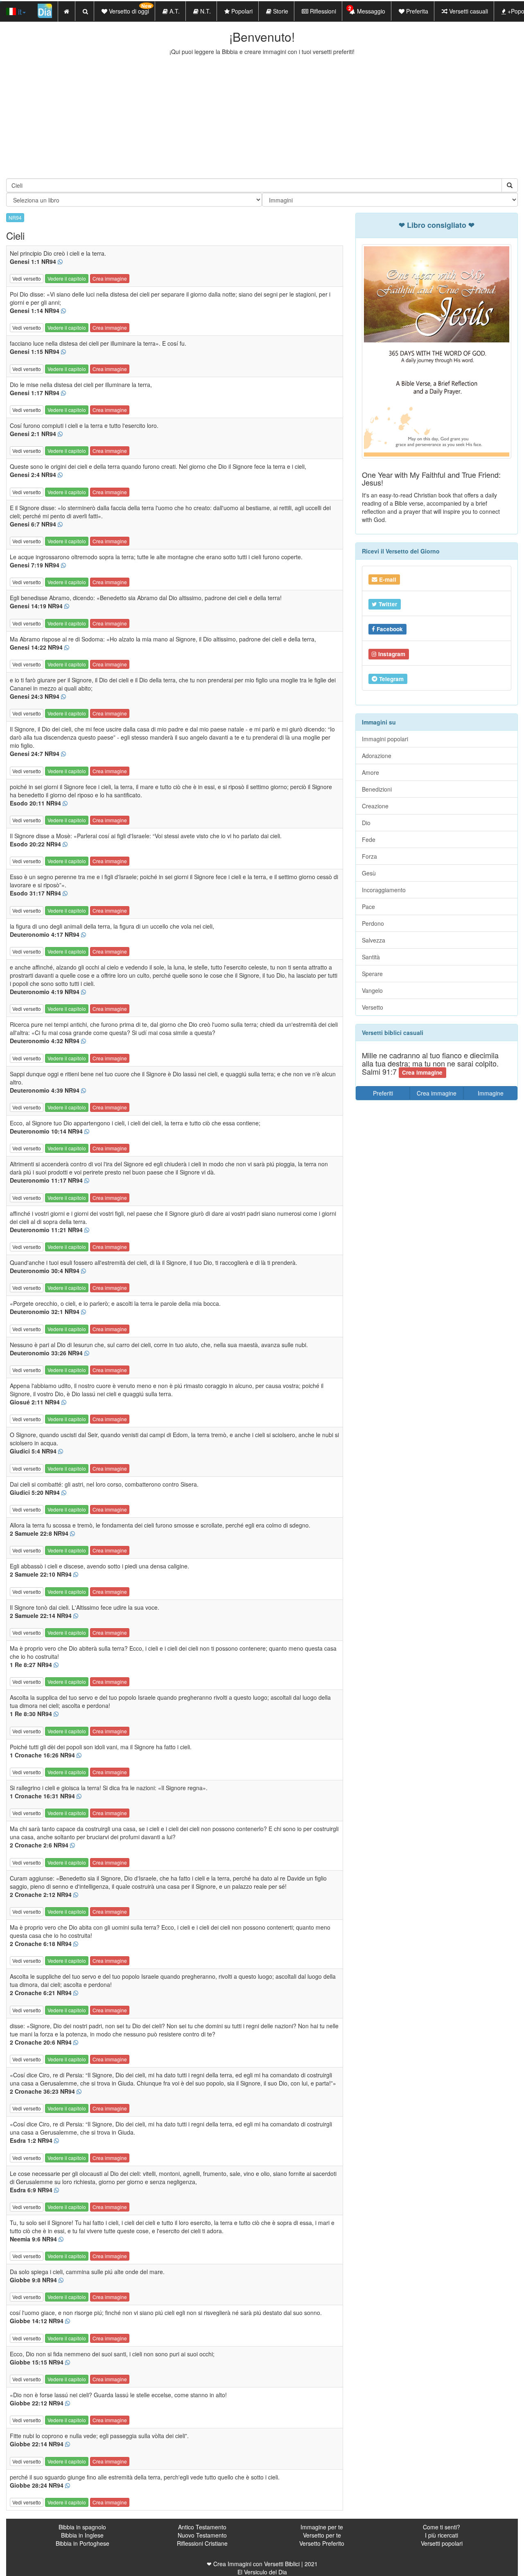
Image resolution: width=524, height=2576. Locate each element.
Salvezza (374, 940)
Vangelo (372, 990)
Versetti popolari (442, 2543)
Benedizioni (377, 789)
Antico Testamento (202, 2527)
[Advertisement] (262, 117)
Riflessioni (322, 11)
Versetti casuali (468, 11)
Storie (280, 11)
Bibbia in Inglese (82, 2535)
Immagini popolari (385, 739)
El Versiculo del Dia (262, 2572)
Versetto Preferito (322, 2543)
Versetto (373, 1007)
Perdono (373, 923)
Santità (371, 957)
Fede (369, 839)
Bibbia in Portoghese (82, 2543)
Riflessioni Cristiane (202, 2543)
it (19, 11)
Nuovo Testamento (202, 2535)
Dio (366, 823)
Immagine (491, 1093)
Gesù (369, 873)
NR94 (15, 217)
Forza (369, 856)
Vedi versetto (27, 278)
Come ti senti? (442, 2527)
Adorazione (377, 756)
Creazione (375, 806)
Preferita (416, 11)
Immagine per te (322, 2527)
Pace (368, 907)
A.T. (174, 11)
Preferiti (383, 1093)
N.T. (205, 11)
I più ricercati (442, 2535)
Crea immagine (110, 278)
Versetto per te (322, 2535)
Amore (370, 772)
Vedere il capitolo (67, 278)
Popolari (241, 11)
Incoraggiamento (384, 890)
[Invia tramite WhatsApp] (60, 262)
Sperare (372, 974)
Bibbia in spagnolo (82, 2527)
